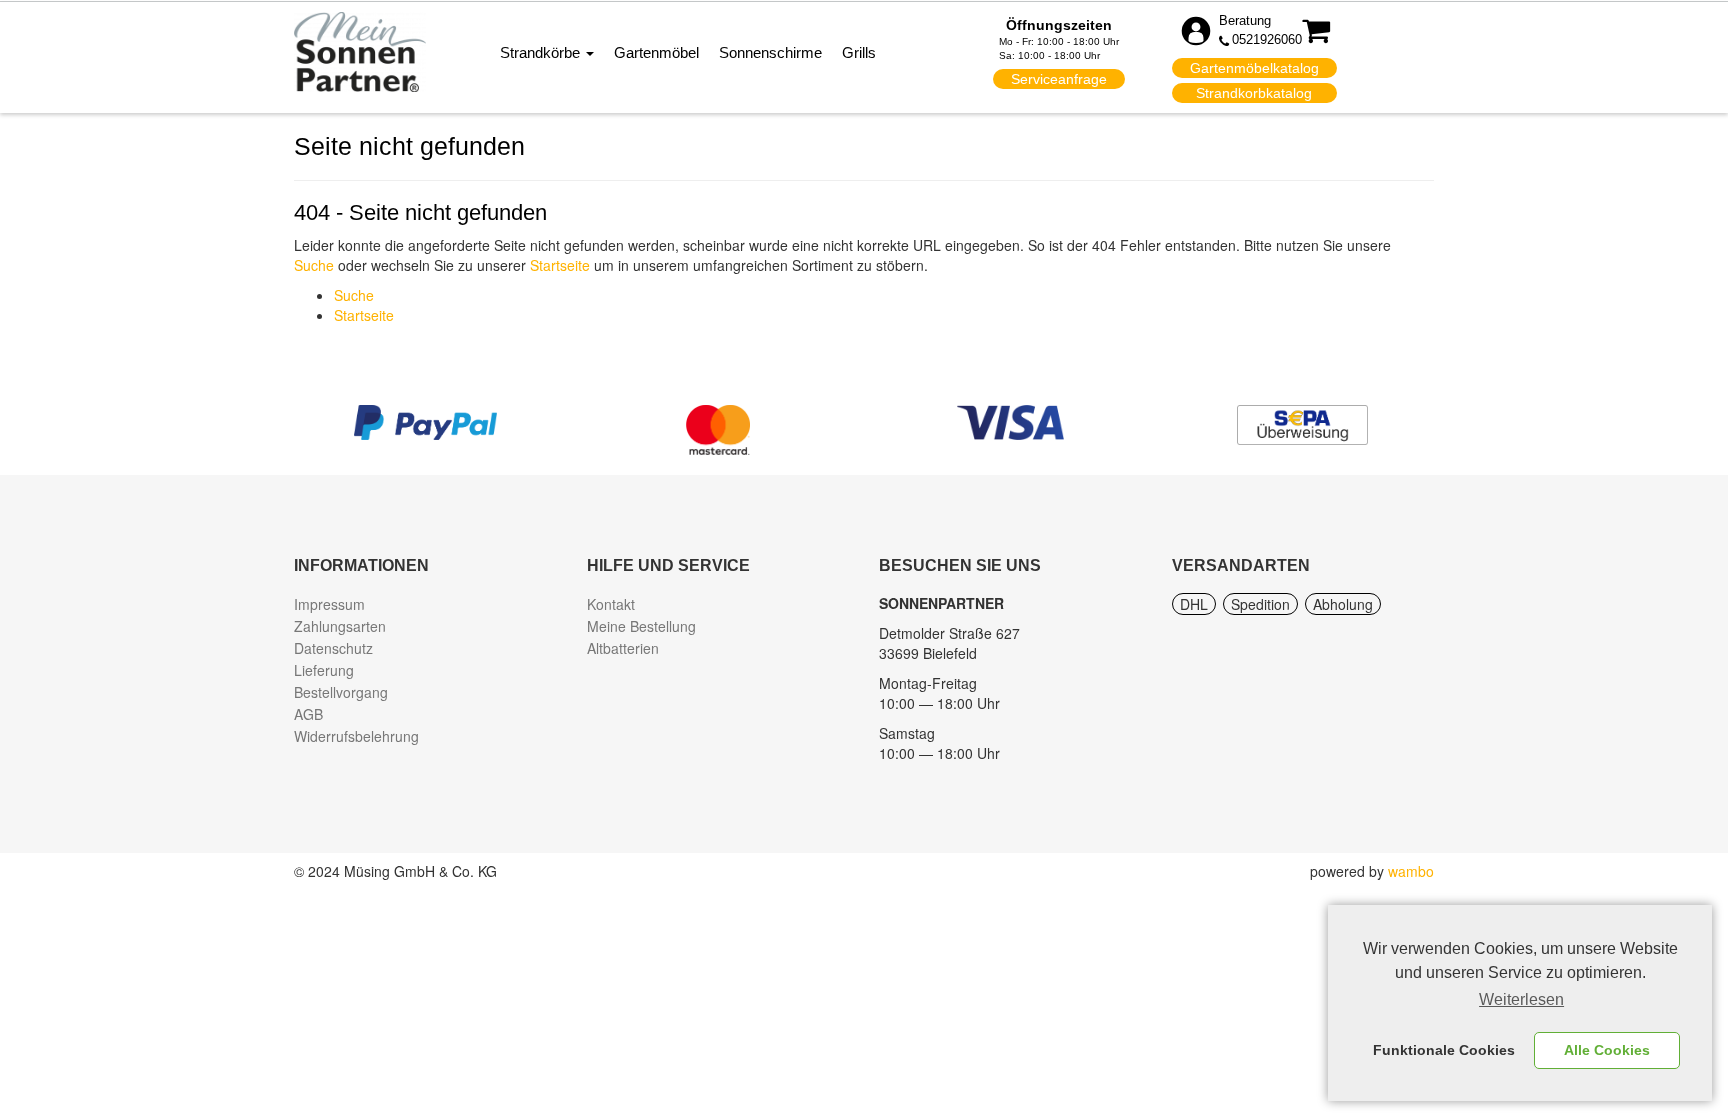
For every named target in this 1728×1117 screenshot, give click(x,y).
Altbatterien (623, 648)
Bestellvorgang (341, 692)
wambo (1411, 871)
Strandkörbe (542, 52)
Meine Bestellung (641, 626)
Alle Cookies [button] (1607, 1050)
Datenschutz (333, 648)
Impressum (329, 604)
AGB (308, 714)
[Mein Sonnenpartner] (360, 51)
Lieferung (324, 670)
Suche (314, 265)
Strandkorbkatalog (1254, 93)
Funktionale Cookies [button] (1444, 1050)
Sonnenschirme (770, 52)
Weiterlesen (1521, 999)
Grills (859, 52)
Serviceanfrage (1059, 79)
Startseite (560, 265)
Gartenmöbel (656, 52)
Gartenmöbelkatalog (1254, 68)
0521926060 (1267, 39)
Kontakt (611, 604)
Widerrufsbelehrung (356, 736)
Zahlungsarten (340, 626)
